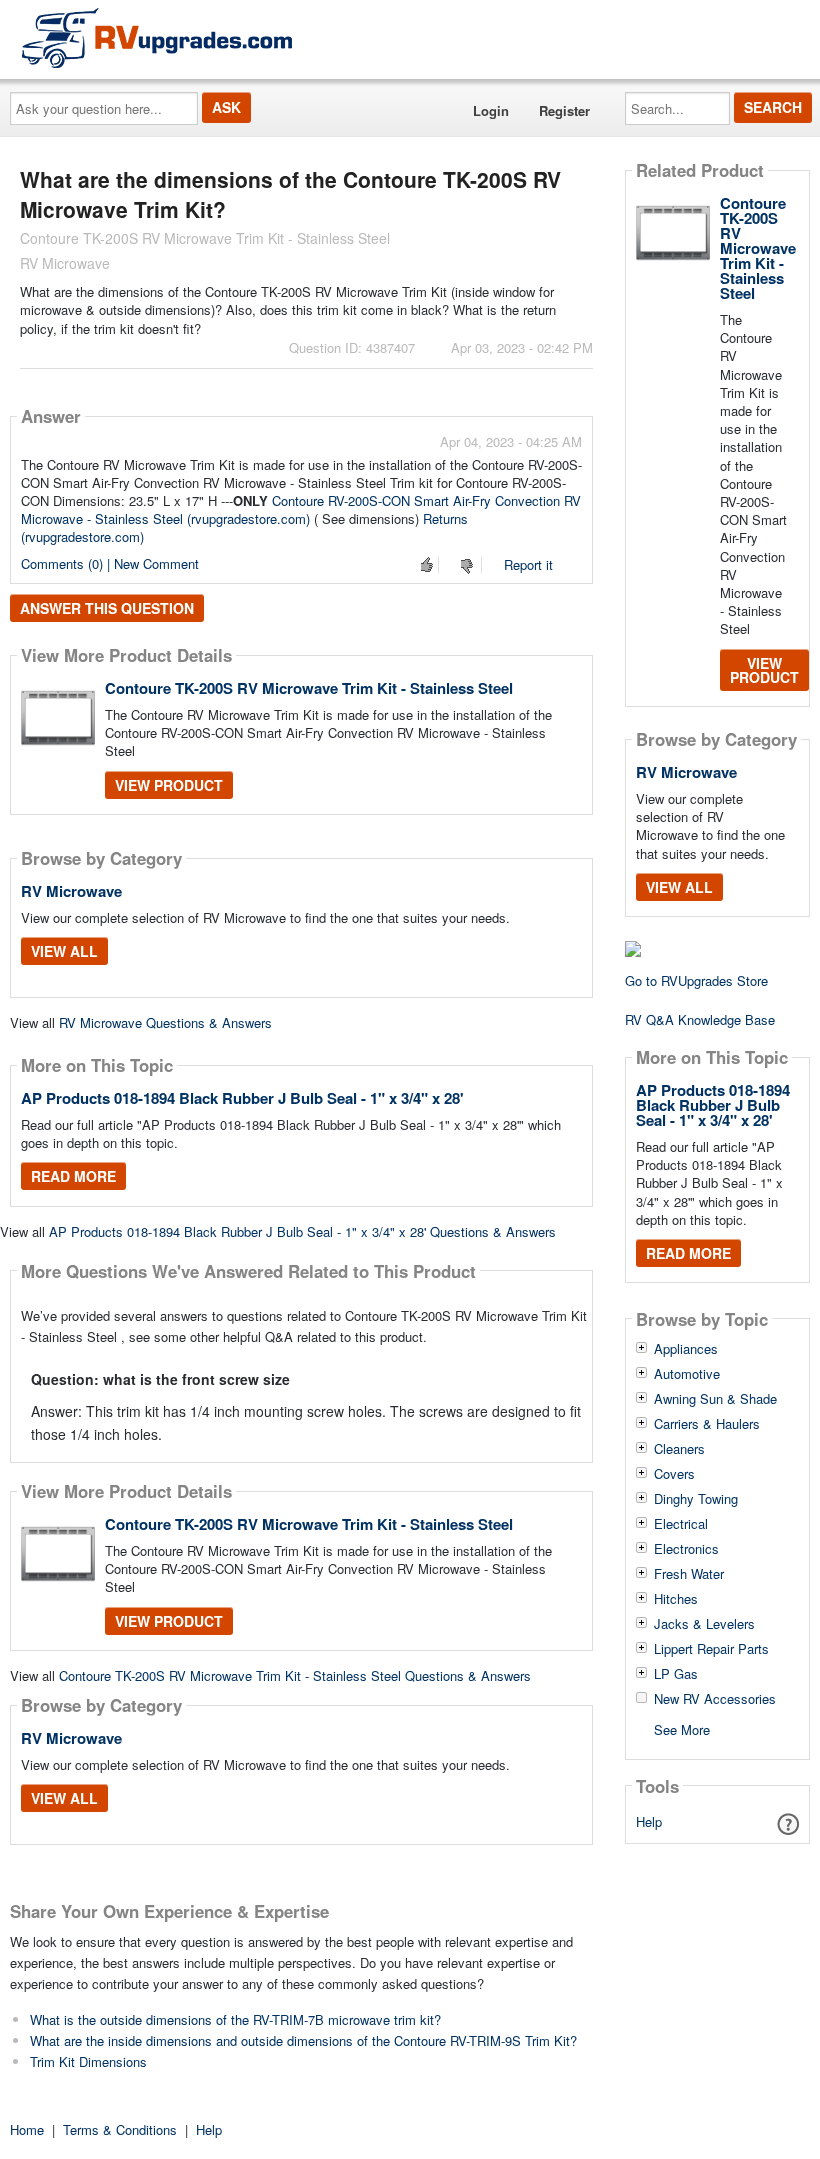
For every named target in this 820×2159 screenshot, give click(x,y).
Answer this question (107, 608)
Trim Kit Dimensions (88, 2061)
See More (682, 1728)
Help (649, 1821)
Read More (73, 1176)
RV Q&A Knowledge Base (700, 1019)
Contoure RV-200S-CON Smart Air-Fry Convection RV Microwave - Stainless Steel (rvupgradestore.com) (301, 509)
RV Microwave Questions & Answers (165, 1022)
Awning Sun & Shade (715, 1399)
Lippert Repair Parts (711, 1649)
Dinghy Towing (696, 1499)
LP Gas (676, 1674)
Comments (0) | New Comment (110, 563)
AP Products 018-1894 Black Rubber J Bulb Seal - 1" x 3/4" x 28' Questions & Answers (302, 1231)
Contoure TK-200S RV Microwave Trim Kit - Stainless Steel (309, 688)
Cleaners (679, 1449)
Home (27, 2129)
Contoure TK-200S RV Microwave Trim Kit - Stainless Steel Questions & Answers (295, 1675)
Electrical (681, 1524)
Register (564, 110)
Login (491, 110)
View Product (169, 785)
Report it (528, 564)
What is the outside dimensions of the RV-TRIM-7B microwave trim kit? (235, 2019)
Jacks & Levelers (704, 1624)
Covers (674, 1474)
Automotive (687, 1374)
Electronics (686, 1549)
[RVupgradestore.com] (157, 37)
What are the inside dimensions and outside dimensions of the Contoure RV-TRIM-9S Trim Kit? (303, 2040)
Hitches (676, 1599)
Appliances (686, 1349)
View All (64, 951)
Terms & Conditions (120, 2129)
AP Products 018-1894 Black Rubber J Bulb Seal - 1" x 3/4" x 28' (242, 1098)
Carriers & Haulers (707, 1424)
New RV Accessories (715, 1699)
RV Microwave (71, 891)
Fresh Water (689, 1574)
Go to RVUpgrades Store (696, 980)
